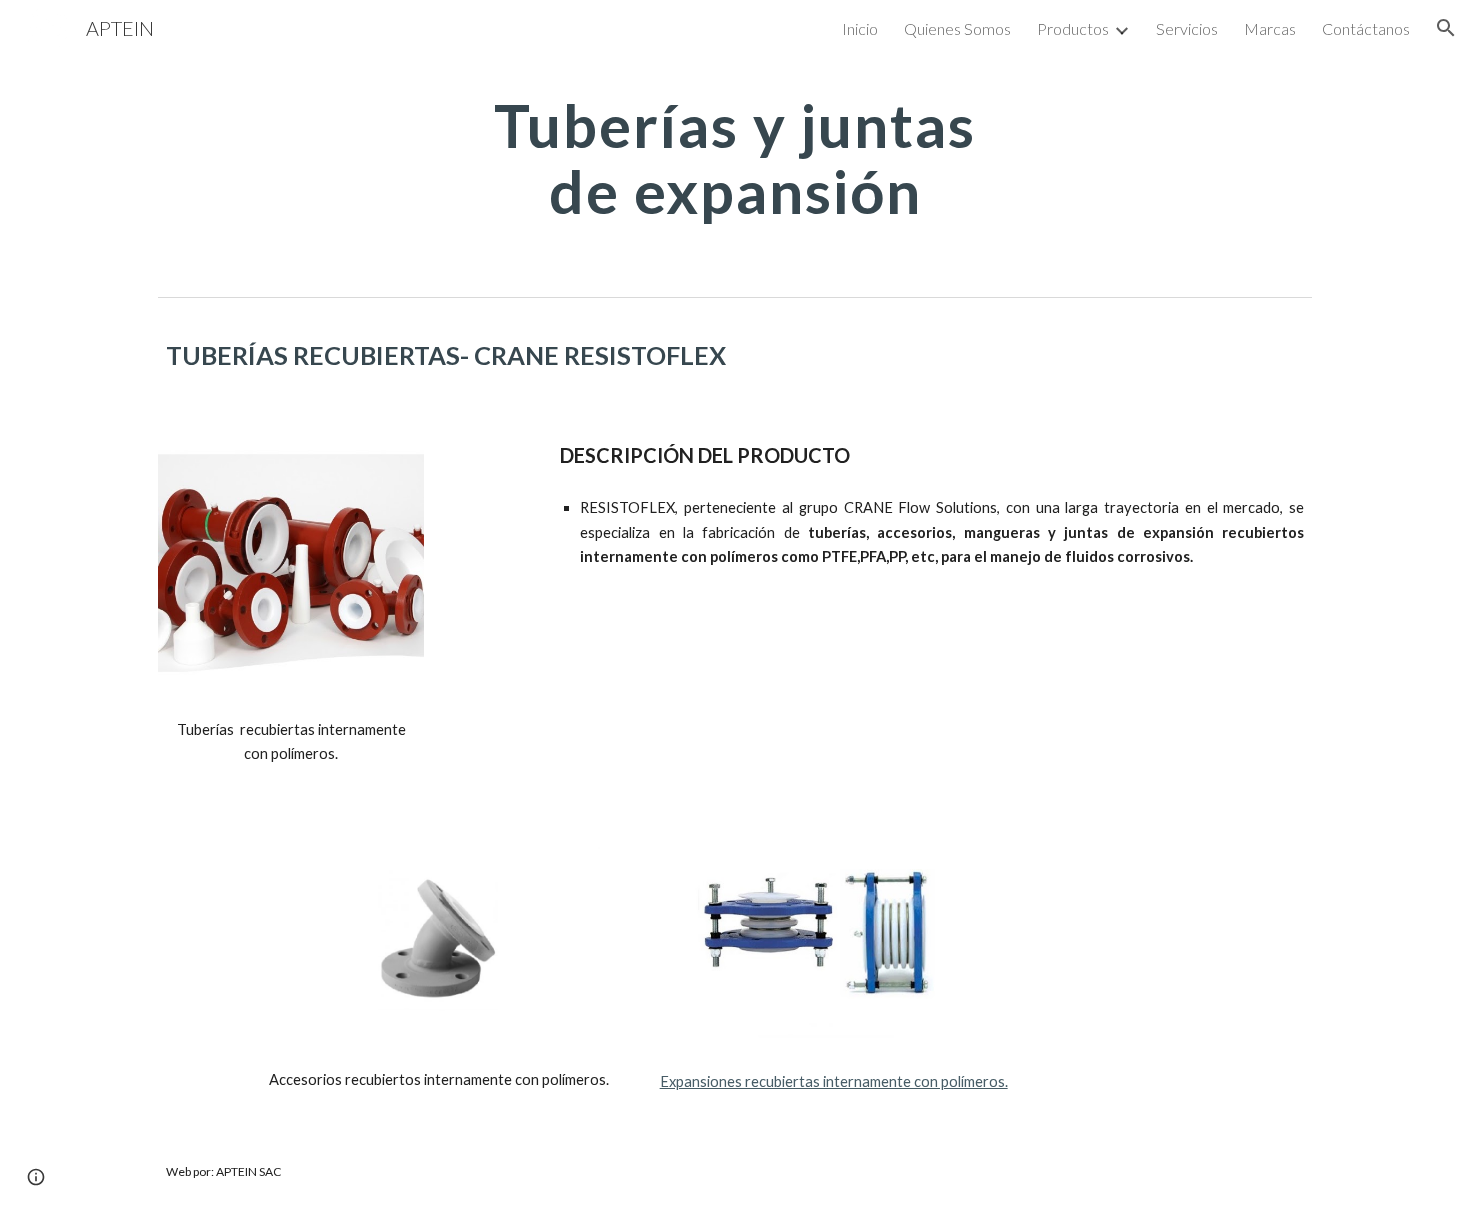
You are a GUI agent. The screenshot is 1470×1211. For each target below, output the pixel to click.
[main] (735, 158)
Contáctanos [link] (1366, 28)
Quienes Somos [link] (957, 28)
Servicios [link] (1187, 28)
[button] (1446, 28)
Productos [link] (1073, 28)
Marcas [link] (1270, 28)
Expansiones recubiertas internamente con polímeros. (834, 1081)
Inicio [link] (860, 28)
